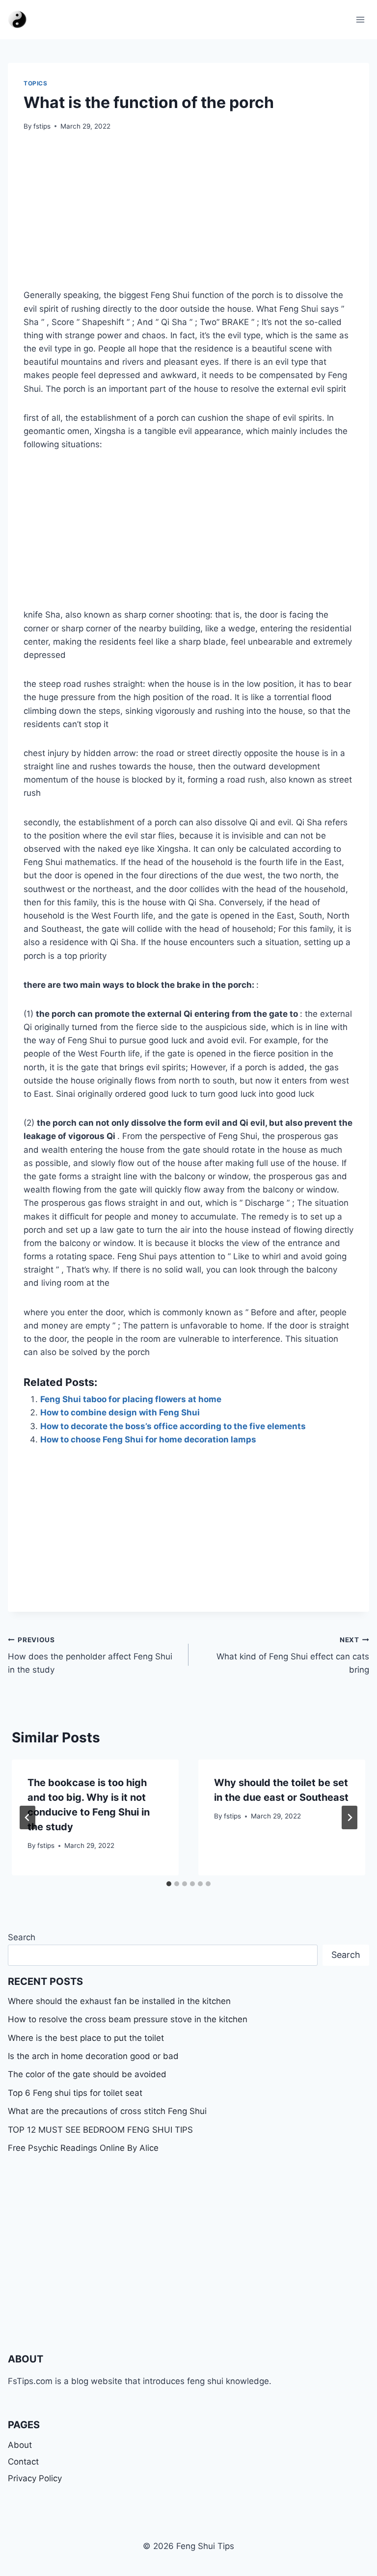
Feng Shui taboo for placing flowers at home (131, 1399)
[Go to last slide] (27, 1817)
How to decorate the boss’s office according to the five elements (173, 1426)
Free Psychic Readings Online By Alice (83, 2148)
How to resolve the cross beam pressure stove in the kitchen (128, 2019)
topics (36, 83)
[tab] (169, 1884)
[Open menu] (360, 19)
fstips (42, 126)
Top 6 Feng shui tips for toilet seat (75, 2093)
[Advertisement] (188, 216)
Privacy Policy (35, 2478)
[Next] (350, 1817)
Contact (23, 2462)
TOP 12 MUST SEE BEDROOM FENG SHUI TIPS (100, 2130)
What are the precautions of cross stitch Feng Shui (107, 2111)
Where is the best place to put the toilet (86, 2038)
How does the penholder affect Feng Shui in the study (90, 1655)
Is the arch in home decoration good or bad (93, 2056)
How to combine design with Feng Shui (120, 1412)
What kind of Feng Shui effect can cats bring (293, 1655)
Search (22, 1937)
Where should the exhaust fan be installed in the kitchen (119, 2001)
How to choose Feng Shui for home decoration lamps (148, 1439)
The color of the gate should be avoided (87, 2074)
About (20, 2445)
